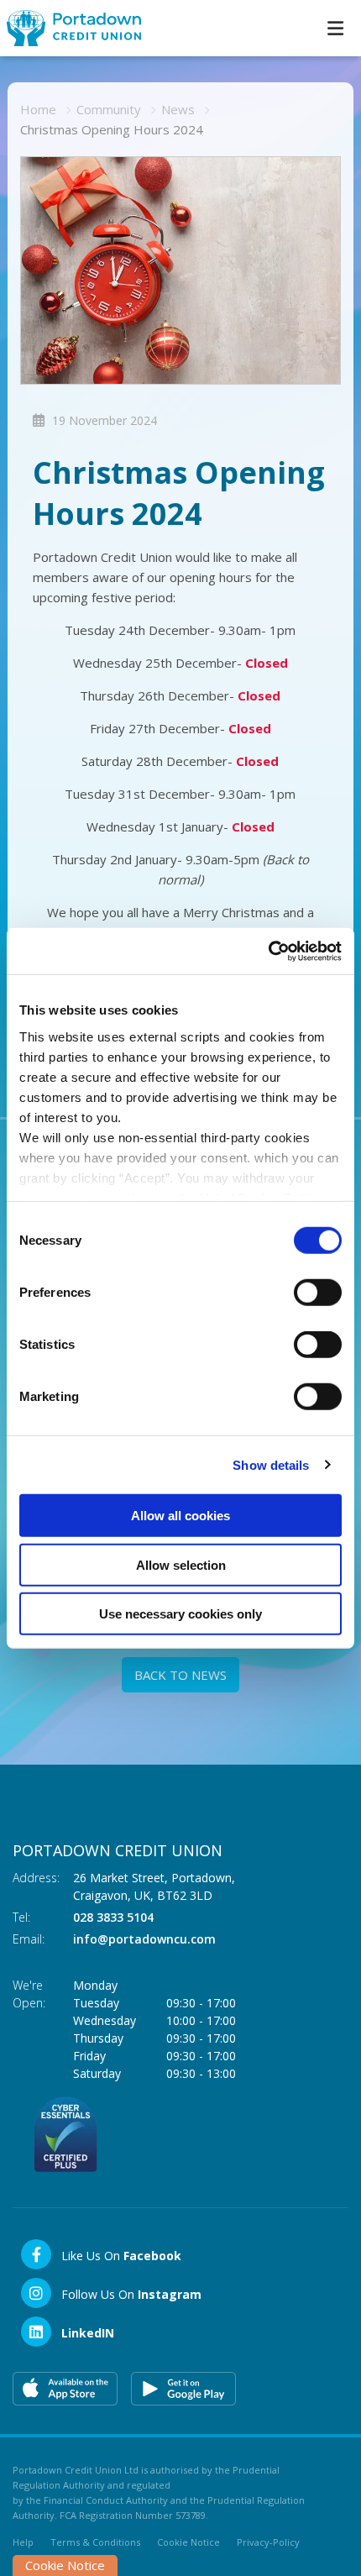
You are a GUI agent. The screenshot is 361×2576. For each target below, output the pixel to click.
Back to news (180, 1675)
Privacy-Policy (268, 2542)
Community (109, 109)
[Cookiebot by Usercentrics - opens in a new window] (268, 951)
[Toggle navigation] (335, 28)
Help (23, 2542)
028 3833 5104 (113, 1917)
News (178, 109)
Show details (271, 1464)
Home (38, 109)
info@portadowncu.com (144, 1939)
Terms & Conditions (95, 2542)
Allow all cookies (180, 1516)
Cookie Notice (188, 2542)
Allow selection (181, 1564)
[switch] (318, 1293)
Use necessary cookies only (180, 1614)
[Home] (67, 28)
